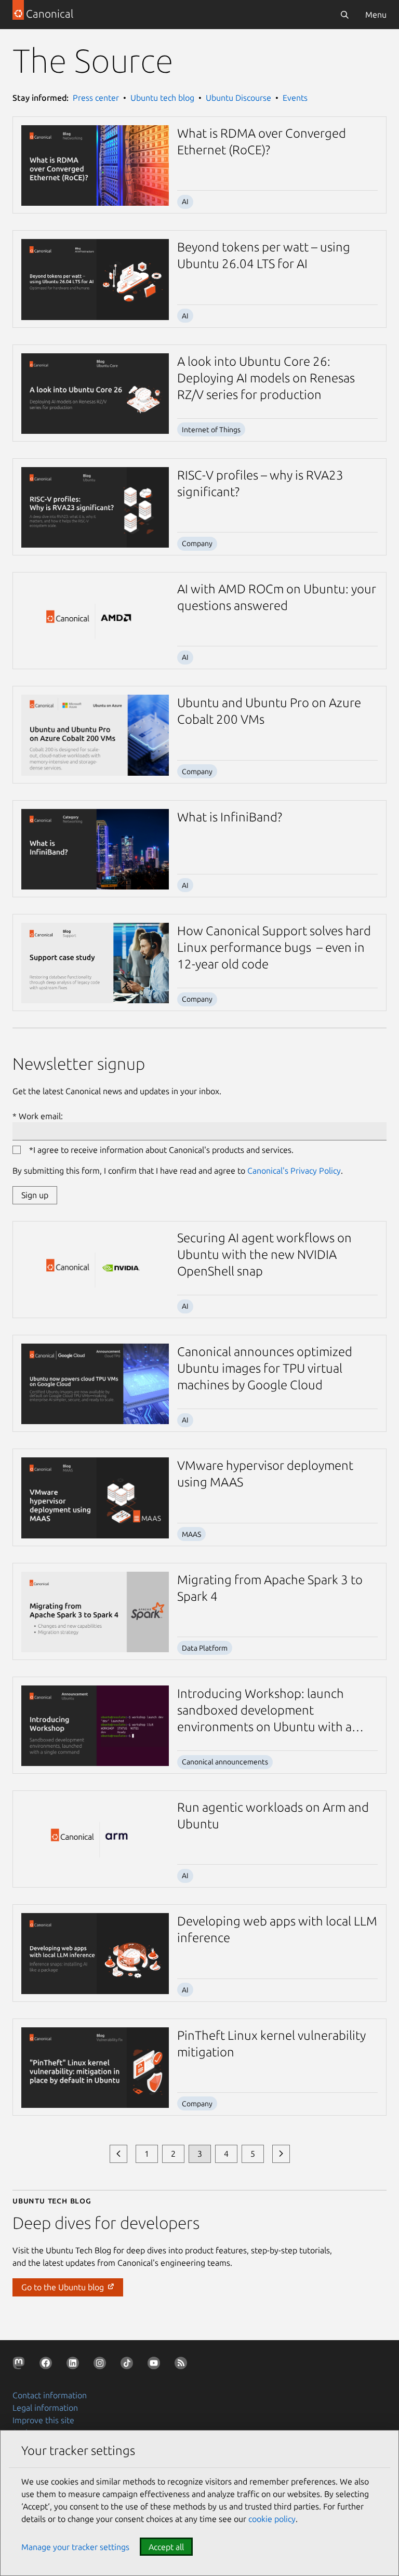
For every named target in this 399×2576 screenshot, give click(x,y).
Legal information (45, 2408)
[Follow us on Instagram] (102, 2365)
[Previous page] (118, 2154)
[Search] (344, 15)
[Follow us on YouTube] (156, 2365)
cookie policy (272, 2519)
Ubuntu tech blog (162, 98)
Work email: (41, 1116)
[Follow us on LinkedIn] (75, 2365)
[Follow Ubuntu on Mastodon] (21, 2365)
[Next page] (281, 2154)
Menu (376, 15)
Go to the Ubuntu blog (64, 2287)
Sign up (35, 1195)
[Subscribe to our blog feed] (183, 2365)
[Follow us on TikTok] (129, 2365)
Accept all (166, 2547)
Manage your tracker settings (75, 2547)
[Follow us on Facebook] (48, 2365)
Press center (96, 98)
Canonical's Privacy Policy (294, 1171)
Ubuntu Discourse (238, 98)
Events (295, 98)
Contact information (50, 2395)
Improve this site (43, 2420)
